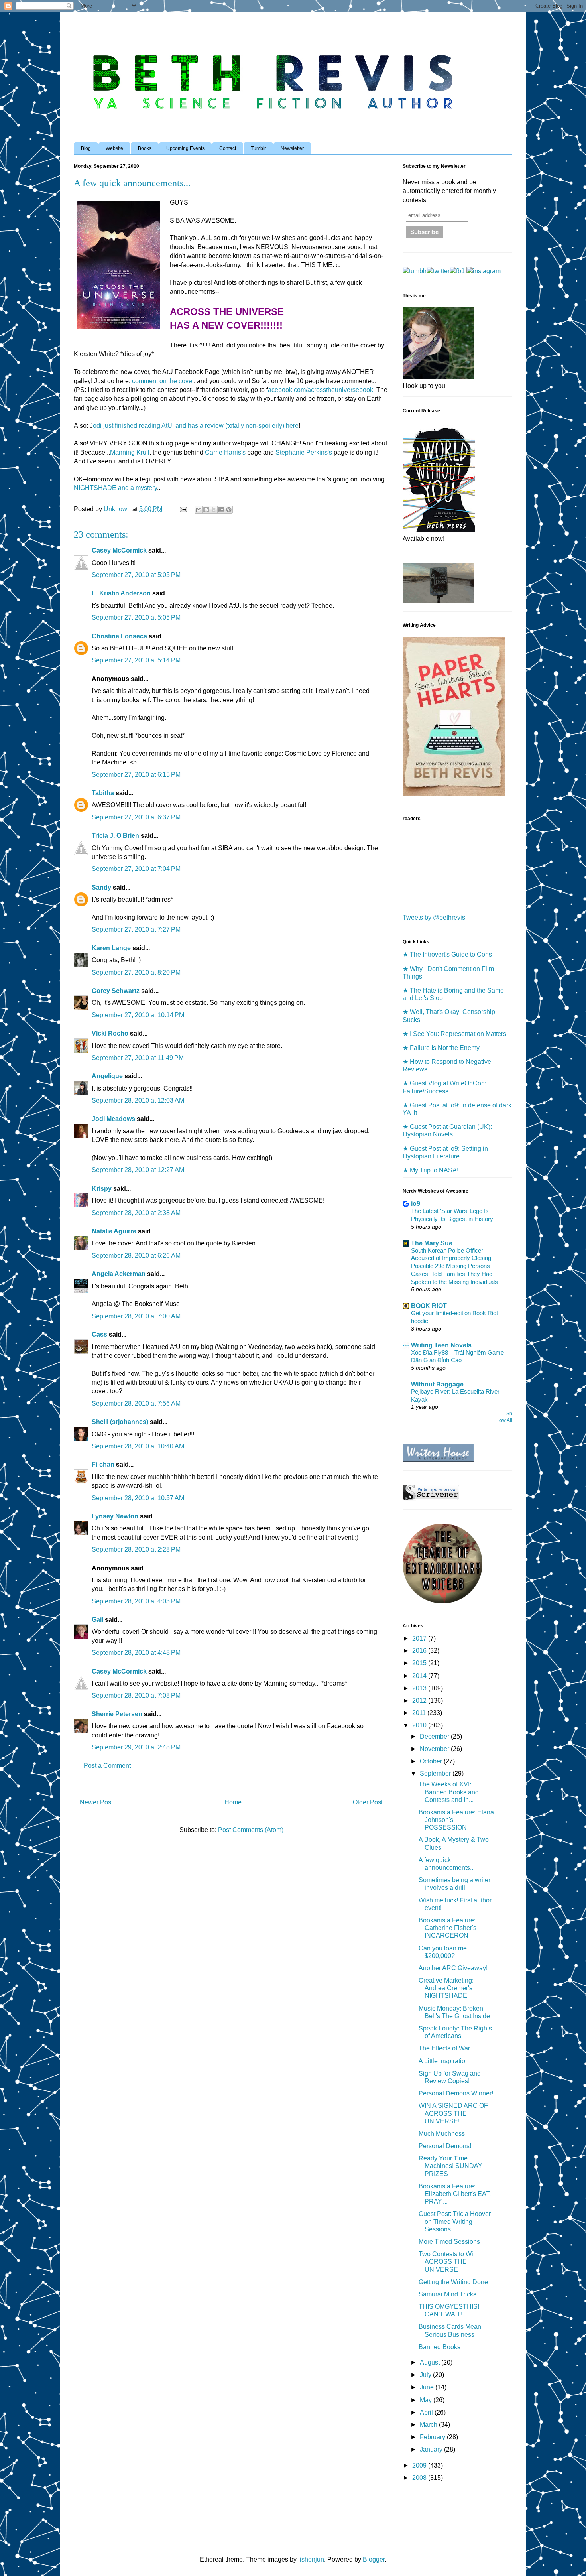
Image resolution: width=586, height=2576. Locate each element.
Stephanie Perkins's (304, 452)
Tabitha (103, 793)
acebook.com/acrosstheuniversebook (321, 390)
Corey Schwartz (116, 991)
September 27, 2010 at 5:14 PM (136, 660)
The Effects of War (444, 2048)
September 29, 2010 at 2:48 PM (136, 1747)
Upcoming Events (185, 148)
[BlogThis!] (206, 510)
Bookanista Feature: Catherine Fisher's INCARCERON (447, 1928)
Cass (99, 1334)
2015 (420, 1663)
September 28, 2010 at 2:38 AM (136, 1213)
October (432, 1761)
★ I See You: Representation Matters (454, 1034)
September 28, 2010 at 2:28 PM (136, 1549)
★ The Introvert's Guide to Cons (447, 954)
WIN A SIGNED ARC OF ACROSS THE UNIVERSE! (453, 2113)
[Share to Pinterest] (229, 510)
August (431, 2362)
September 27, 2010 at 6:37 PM (136, 817)
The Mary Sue (432, 1243)
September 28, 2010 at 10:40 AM (138, 1446)
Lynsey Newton (115, 1516)
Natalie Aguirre (114, 1231)
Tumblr (258, 148)
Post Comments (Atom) (251, 1830)
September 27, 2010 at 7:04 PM (136, 869)
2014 (420, 1676)
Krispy (102, 1189)
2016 (420, 1651)
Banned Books (439, 2347)
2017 (420, 1638)
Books (145, 148)
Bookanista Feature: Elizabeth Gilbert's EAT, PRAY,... (455, 2194)
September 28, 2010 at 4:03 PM (136, 1601)
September (436, 1773)
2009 (420, 2465)
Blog (86, 148)
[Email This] (199, 510)
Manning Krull (130, 452)
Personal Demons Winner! (456, 2093)
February (433, 2437)
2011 (420, 1713)
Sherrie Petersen (117, 1714)
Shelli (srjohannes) (120, 1422)
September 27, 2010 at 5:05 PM (136, 575)
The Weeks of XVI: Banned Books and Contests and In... (449, 1792)
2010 (420, 1725)
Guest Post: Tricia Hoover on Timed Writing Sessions (455, 2221)
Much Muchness (442, 2134)
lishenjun (311, 2559)
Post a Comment (107, 1766)
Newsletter (292, 148)
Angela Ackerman (119, 1274)
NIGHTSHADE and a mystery (115, 488)
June (428, 2387)
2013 (420, 1688)
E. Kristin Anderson (121, 593)
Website (114, 148)
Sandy (101, 887)
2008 (420, 2478)
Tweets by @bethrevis (434, 917)
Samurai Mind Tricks (447, 2294)
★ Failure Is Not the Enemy (441, 1048)
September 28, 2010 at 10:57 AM (138, 1498)
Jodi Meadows (113, 1119)
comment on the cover (163, 381)
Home (233, 1802)
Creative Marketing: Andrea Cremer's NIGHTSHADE (446, 1988)
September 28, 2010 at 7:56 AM (136, 1403)
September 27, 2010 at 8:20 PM (136, 972)
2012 (420, 1701)
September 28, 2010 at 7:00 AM (136, 1316)
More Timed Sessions (449, 2242)
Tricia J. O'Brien (115, 836)
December (435, 1736)
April (427, 2412)
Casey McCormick (119, 550)
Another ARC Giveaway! (453, 1968)
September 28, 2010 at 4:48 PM (136, 1653)
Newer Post (96, 1802)
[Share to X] (214, 510)
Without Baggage (437, 1384)
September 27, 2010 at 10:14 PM (138, 1015)
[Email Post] (183, 509)
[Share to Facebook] (221, 510)
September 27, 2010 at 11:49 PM (138, 1058)
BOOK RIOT (429, 1306)
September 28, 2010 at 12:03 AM (138, 1100)
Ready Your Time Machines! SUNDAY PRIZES (450, 2166)
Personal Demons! (445, 2146)
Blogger (374, 2559)
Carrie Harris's (225, 452)
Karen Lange (111, 948)
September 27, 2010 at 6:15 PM (136, 775)
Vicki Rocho (110, 1033)
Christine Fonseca (119, 636)
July (426, 2375)
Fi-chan (103, 1464)
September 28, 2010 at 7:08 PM (136, 1695)
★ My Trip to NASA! (431, 1170)
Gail (97, 1620)
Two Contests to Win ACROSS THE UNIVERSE (448, 2262)
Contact (228, 148)
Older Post (368, 1802)
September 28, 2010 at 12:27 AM (138, 1170)
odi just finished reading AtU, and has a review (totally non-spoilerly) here (196, 426)
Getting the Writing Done (453, 2282)
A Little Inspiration (444, 2061)
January (432, 2449)
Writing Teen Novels (441, 1345)
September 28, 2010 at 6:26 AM (136, 1256)
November (435, 1749)
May (427, 2400)
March (429, 2425)
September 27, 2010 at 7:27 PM (136, 929)
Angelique (107, 1076)
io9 (416, 1204)
